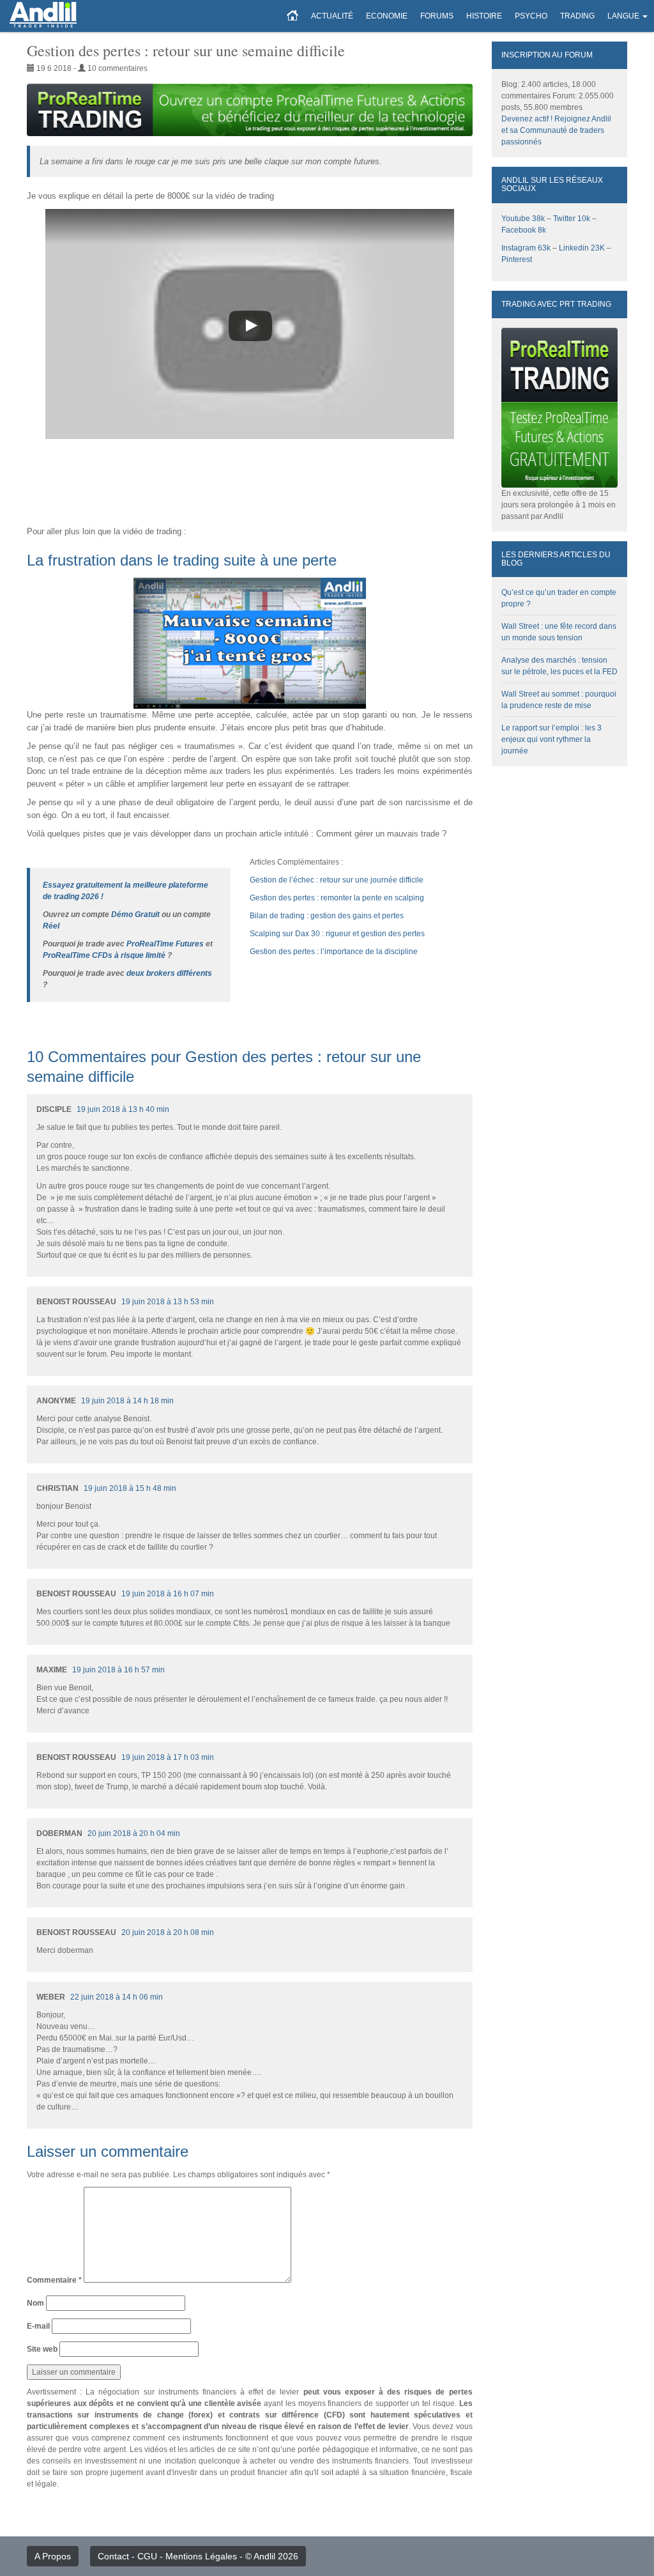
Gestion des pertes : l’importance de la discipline (334, 952)
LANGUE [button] (623, 16)
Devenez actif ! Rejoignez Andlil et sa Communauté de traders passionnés (556, 130)
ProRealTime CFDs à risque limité (104, 955)
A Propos (53, 2556)
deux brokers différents (169, 973)
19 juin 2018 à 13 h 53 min (168, 1302)
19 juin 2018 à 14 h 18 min (127, 1401)
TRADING (577, 16)
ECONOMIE (387, 16)
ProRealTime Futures (165, 944)
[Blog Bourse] (43, 16)
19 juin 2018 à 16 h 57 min (118, 1670)
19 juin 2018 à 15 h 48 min (130, 1488)
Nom (35, 2303)
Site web (42, 2349)
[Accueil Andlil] (293, 16)
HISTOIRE (484, 16)
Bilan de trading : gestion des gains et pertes (327, 916)
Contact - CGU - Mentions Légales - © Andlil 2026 (198, 2556)
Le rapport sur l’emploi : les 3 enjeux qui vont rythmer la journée (551, 739)
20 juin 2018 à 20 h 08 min (168, 1932)
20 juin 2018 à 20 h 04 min (134, 1833)
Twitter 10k (572, 219)
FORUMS (437, 16)
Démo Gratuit (135, 914)
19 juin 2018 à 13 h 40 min (123, 1109)
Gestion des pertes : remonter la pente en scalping (337, 898)
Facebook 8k (524, 230)
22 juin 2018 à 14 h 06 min (117, 1997)
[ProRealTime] (250, 110)
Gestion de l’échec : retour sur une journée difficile (337, 880)
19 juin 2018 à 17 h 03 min (168, 1757)
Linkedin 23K (582, 248)
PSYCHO (531, 16)
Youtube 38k (523, 219)
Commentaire (54, 2280)
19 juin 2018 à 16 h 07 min (168, 1594)
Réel (51, 926)
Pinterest (517, 259)
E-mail (38, 2326)
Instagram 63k (526, 248)
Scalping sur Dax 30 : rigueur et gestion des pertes (337, 934)
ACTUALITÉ (332, 16)
